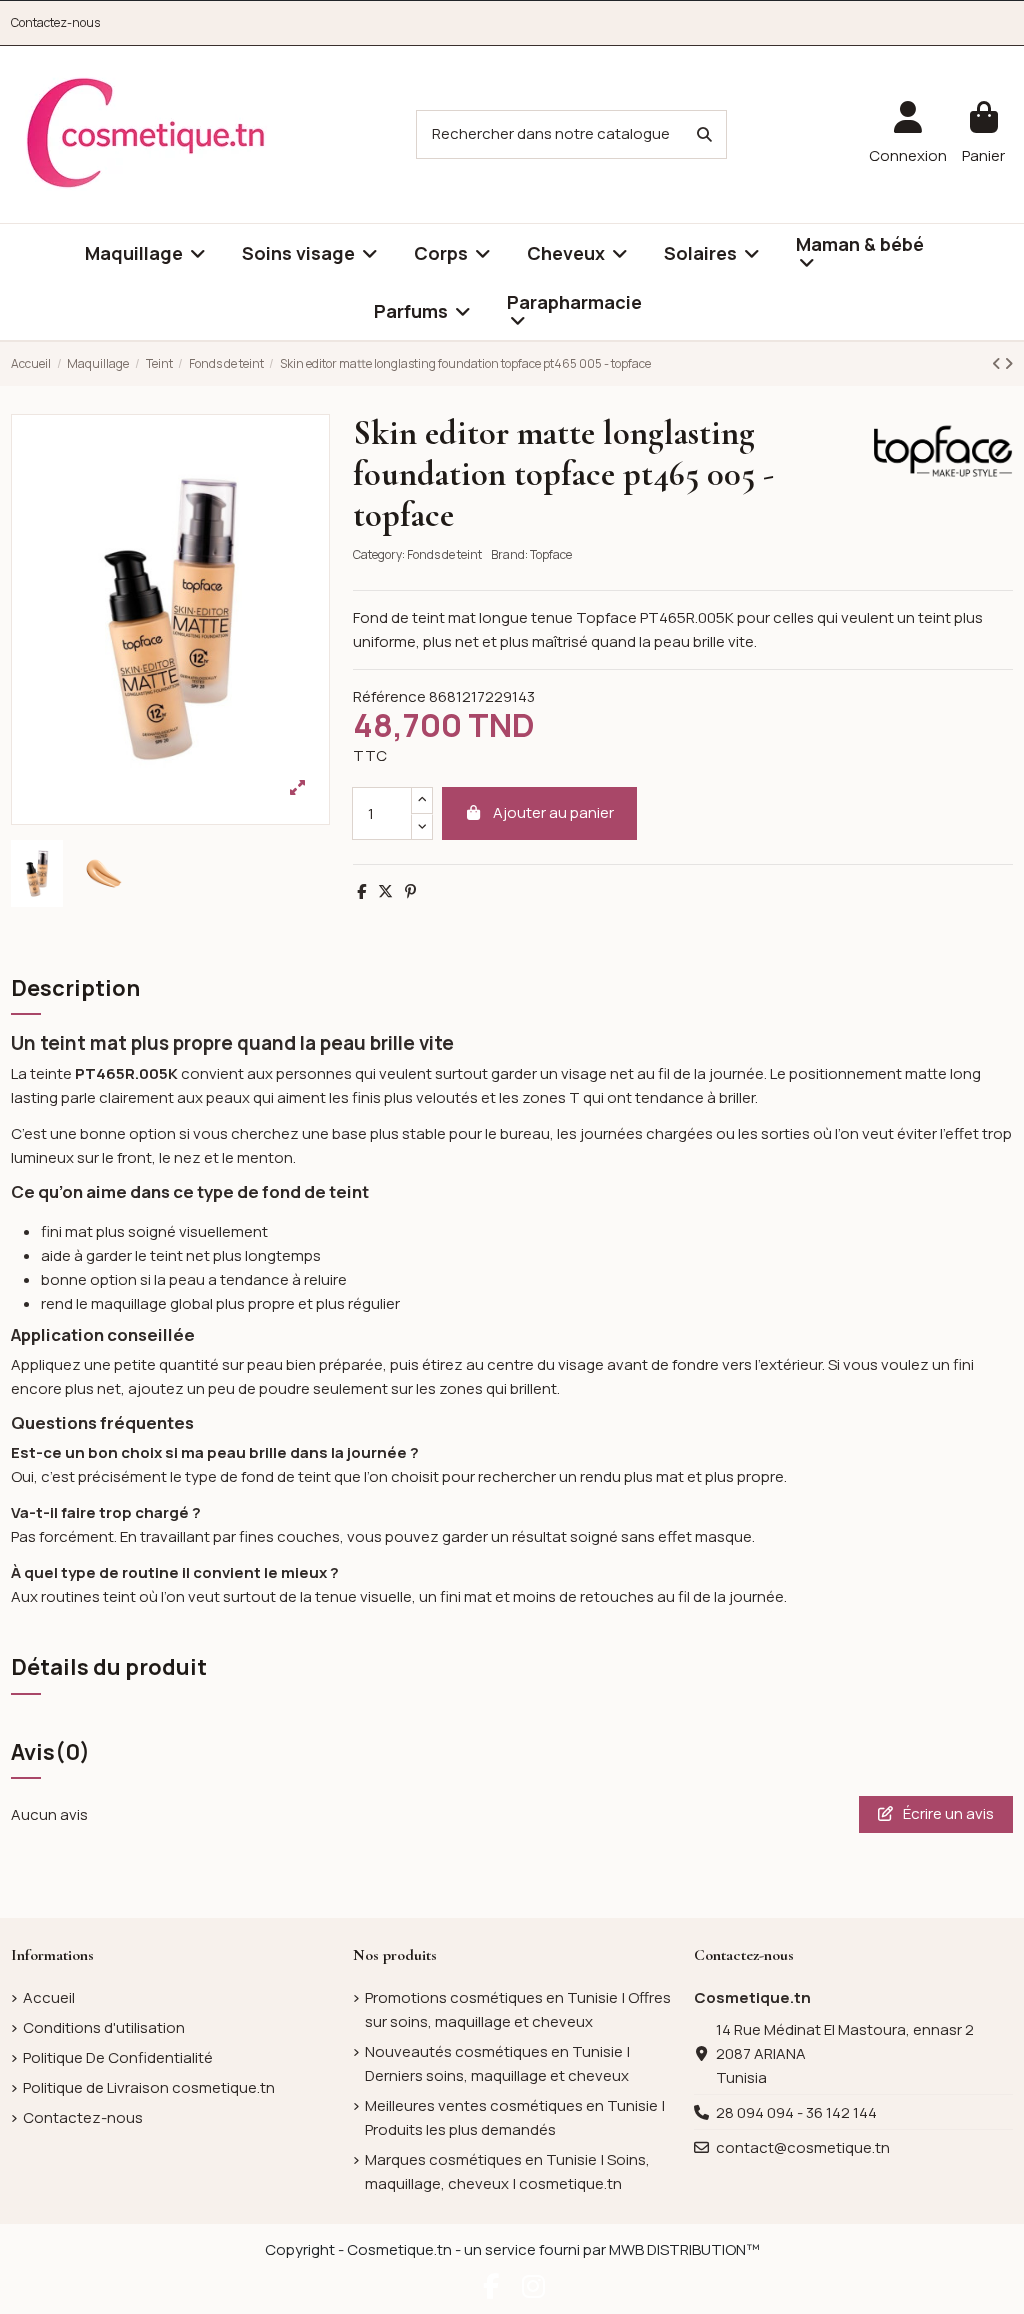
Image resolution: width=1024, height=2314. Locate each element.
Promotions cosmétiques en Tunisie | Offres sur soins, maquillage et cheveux (518, 2009)
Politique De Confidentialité (118, 2057)
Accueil (49, 1997)
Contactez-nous (55, 22)
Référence (389, 696)
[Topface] (943, 449)
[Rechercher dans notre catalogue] (704, 134)
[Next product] (1008, 363)
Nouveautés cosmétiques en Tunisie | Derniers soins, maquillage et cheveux (497, 2063)
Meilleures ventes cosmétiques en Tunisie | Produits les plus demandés (515, 2117)
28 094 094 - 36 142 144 (796, 2112)
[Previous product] (998, 363)
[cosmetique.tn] (146, 133)
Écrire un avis (947, 1813)
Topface (551, 554)
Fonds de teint (444, 554)
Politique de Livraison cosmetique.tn (149, 2087)
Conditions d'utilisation (104, 2027)
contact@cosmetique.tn (803, 2147)
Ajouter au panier (553, 812)
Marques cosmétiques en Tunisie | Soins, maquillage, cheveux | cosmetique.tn (507, 2171)
